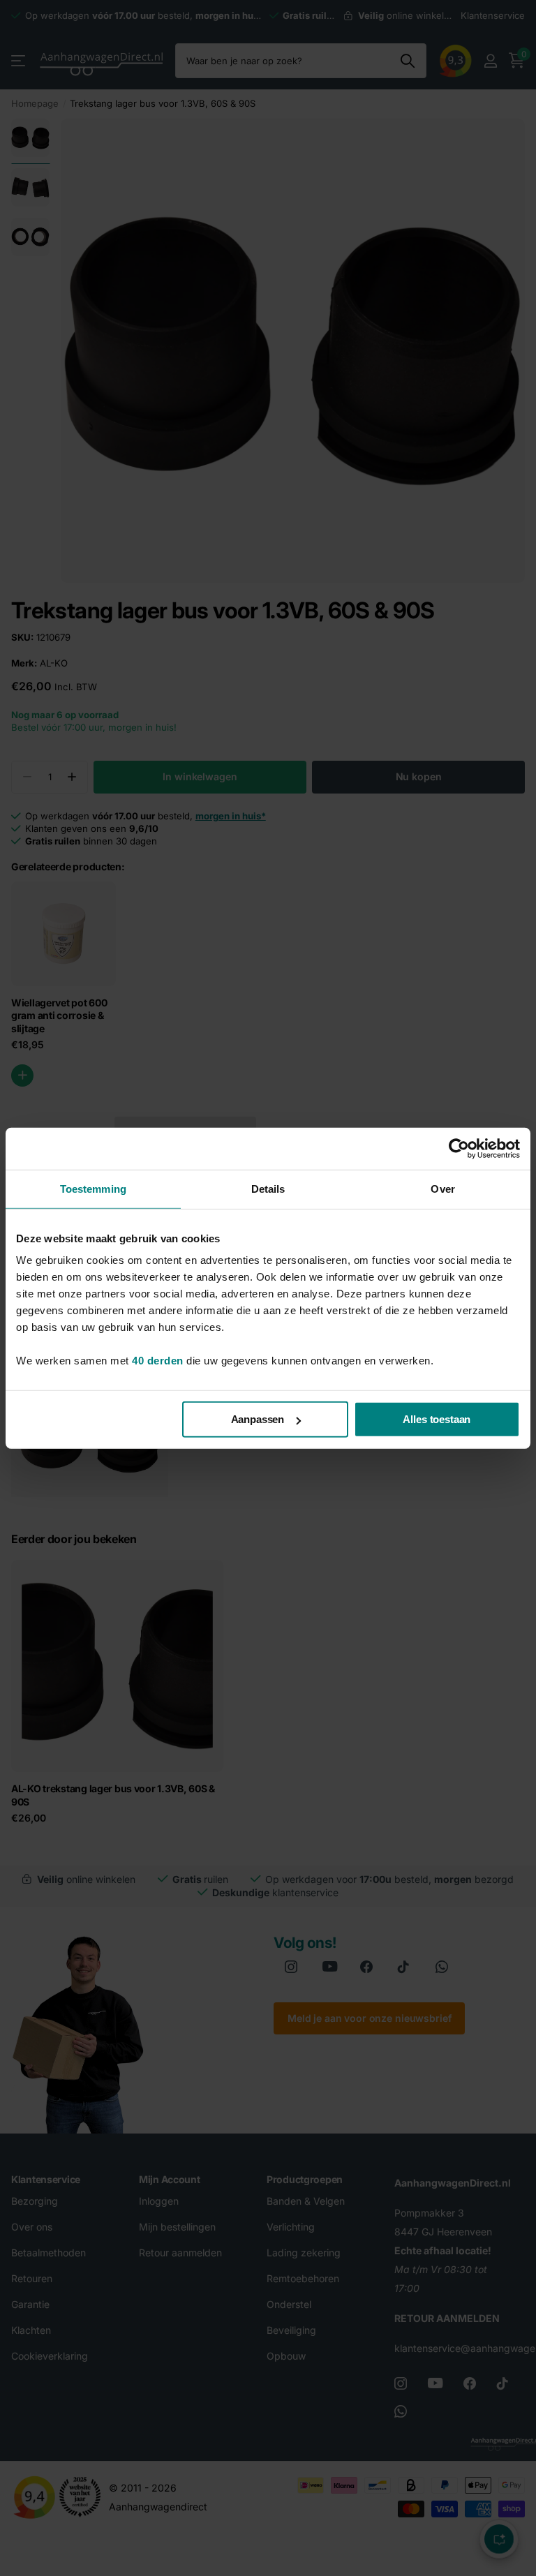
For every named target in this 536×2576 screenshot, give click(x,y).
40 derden (158, 1361)
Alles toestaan (437, 1419)
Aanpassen (258, 1419)
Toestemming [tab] (93, 1188)
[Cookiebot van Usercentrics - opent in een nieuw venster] (459, 1148)
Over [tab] (442, 1188)
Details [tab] (268, 1188)
